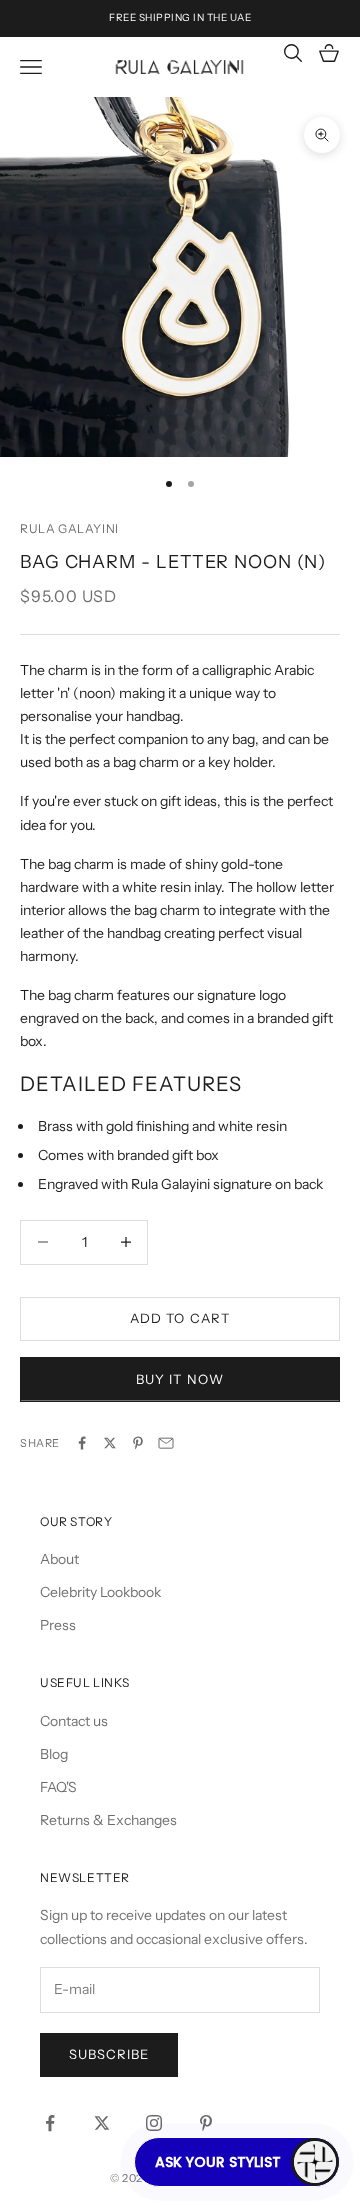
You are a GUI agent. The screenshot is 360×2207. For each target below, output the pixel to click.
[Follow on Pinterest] (206, 2123)
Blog (54, 1754)
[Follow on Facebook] (50, 2123)
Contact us (74, 1721)
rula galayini (69, 528)
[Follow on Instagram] (154, 2123)
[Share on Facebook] (82, 1443)
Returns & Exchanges (108, 1820)
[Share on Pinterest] (138, 1443)
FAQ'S (58, 1787)
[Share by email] (166, 1443)
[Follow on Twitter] (102, 2123)
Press (58, 1625)
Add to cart (179, 1318)
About (59, 1559)
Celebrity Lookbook (100, 1592)
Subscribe (109, 2054)
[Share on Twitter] (110, 1443)
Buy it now (179, 1379)
